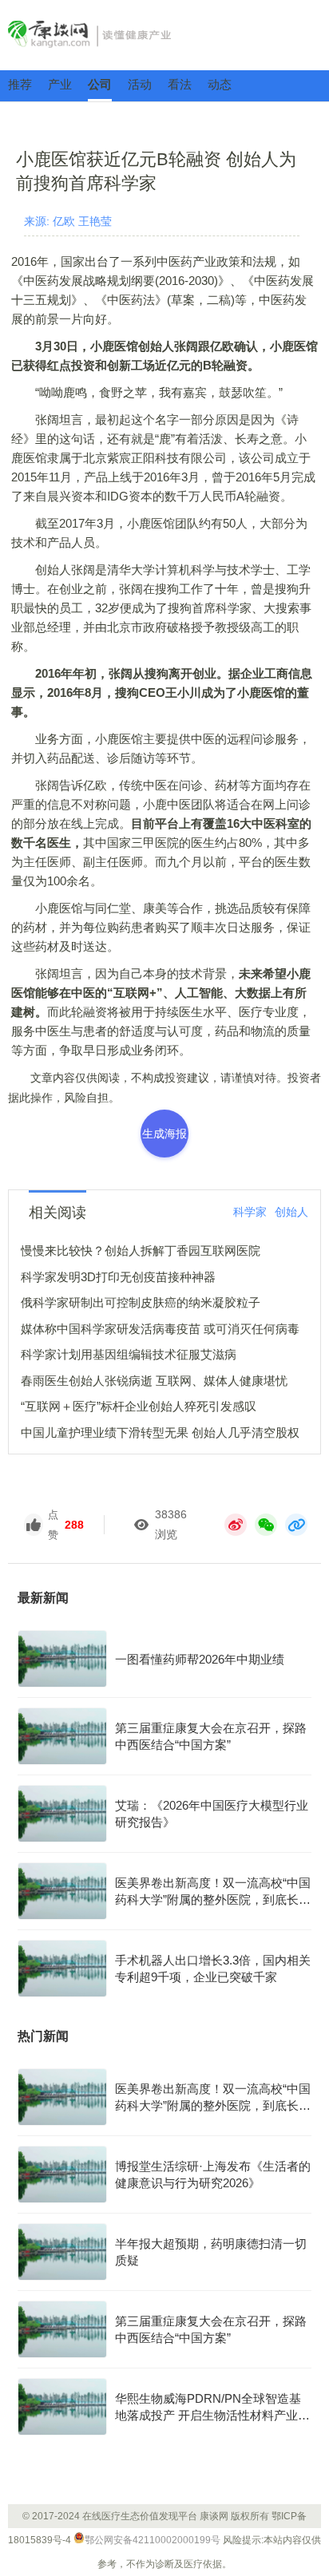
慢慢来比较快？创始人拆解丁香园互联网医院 (141, 1250)
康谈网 (164, 34)
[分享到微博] (236, 1525)
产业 (60, 84)
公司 (100, 84)
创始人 (291, 1212)
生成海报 (164, 1134)
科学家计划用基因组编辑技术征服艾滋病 (129, 1354)
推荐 (20, 84)
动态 (220, 84)
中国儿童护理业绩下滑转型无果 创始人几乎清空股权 (160, 1432)
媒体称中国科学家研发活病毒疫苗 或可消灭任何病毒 (160, 1329)
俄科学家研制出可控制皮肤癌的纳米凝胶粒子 (141, 1302)
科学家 (250, 1212)
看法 (180, 84)
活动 (140, 84)
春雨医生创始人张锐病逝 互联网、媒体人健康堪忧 (154, 1381)
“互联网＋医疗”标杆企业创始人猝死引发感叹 (139, 1406)
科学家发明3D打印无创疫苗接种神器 (118, 1277)
